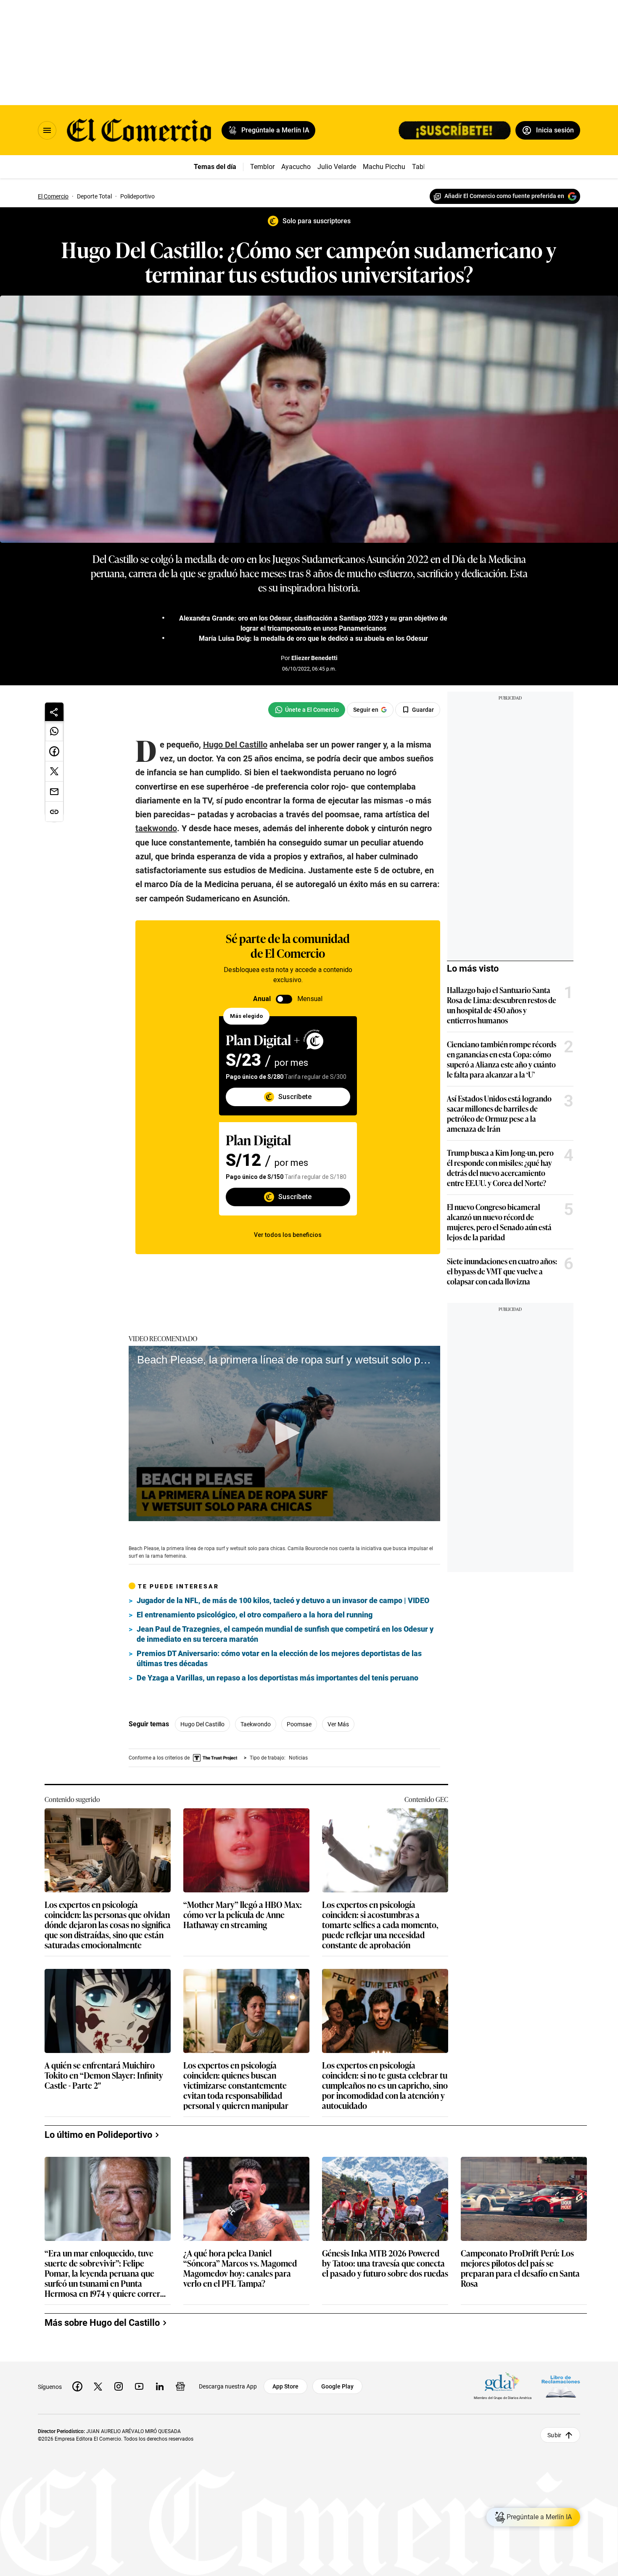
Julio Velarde (337, 167)
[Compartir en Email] (54, 792)
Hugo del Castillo (202, 1724)
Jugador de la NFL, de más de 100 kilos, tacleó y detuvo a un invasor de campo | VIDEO (283, 1600)
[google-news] (180, 2386)
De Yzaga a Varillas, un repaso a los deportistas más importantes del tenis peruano (277, 1678)
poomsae (299, 1724)
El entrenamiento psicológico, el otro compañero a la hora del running (255, 1615)
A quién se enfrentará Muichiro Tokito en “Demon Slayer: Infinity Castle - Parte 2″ (104, 2075)
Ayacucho (296, 167)
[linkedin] (160, 2386)
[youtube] (139, 2386)
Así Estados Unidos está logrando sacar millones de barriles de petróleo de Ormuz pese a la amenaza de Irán (499, 1113)
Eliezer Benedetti (314, 658)
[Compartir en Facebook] (54, 751)
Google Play (337, 2386)
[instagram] (119, 2386)
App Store (285, 2386)
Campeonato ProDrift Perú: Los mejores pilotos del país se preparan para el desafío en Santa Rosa (520, 2268)
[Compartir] (54, 712)
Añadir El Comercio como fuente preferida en (504, 196)
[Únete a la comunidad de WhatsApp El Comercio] (307, 710)
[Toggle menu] (47, 130)
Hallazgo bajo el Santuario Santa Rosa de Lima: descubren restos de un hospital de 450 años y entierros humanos (502, 1005)
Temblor (262, 167)
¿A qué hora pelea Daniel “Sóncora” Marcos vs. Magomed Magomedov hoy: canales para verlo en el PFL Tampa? (240, 2268)
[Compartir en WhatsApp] (54, 731)
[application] (284, 1433)
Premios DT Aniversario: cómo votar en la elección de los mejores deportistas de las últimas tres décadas (279, 1658)
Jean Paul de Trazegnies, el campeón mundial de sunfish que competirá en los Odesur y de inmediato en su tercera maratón (285, 1634)
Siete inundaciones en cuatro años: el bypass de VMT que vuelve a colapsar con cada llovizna (502, 1271)
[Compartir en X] (54, 771)
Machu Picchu (384, 167)
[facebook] (77, 2386)
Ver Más (338, 1724)
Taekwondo (256, 1724)
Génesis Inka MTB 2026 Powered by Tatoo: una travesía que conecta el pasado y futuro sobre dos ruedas (385, 2263)
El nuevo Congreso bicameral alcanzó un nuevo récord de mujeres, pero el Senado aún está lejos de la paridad (499, 1222)
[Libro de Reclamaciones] (561, 2386)
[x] (98, 2386)
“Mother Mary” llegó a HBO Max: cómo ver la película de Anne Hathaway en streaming (243, 1915)
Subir (554, 2435)
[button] (285, 1433)
